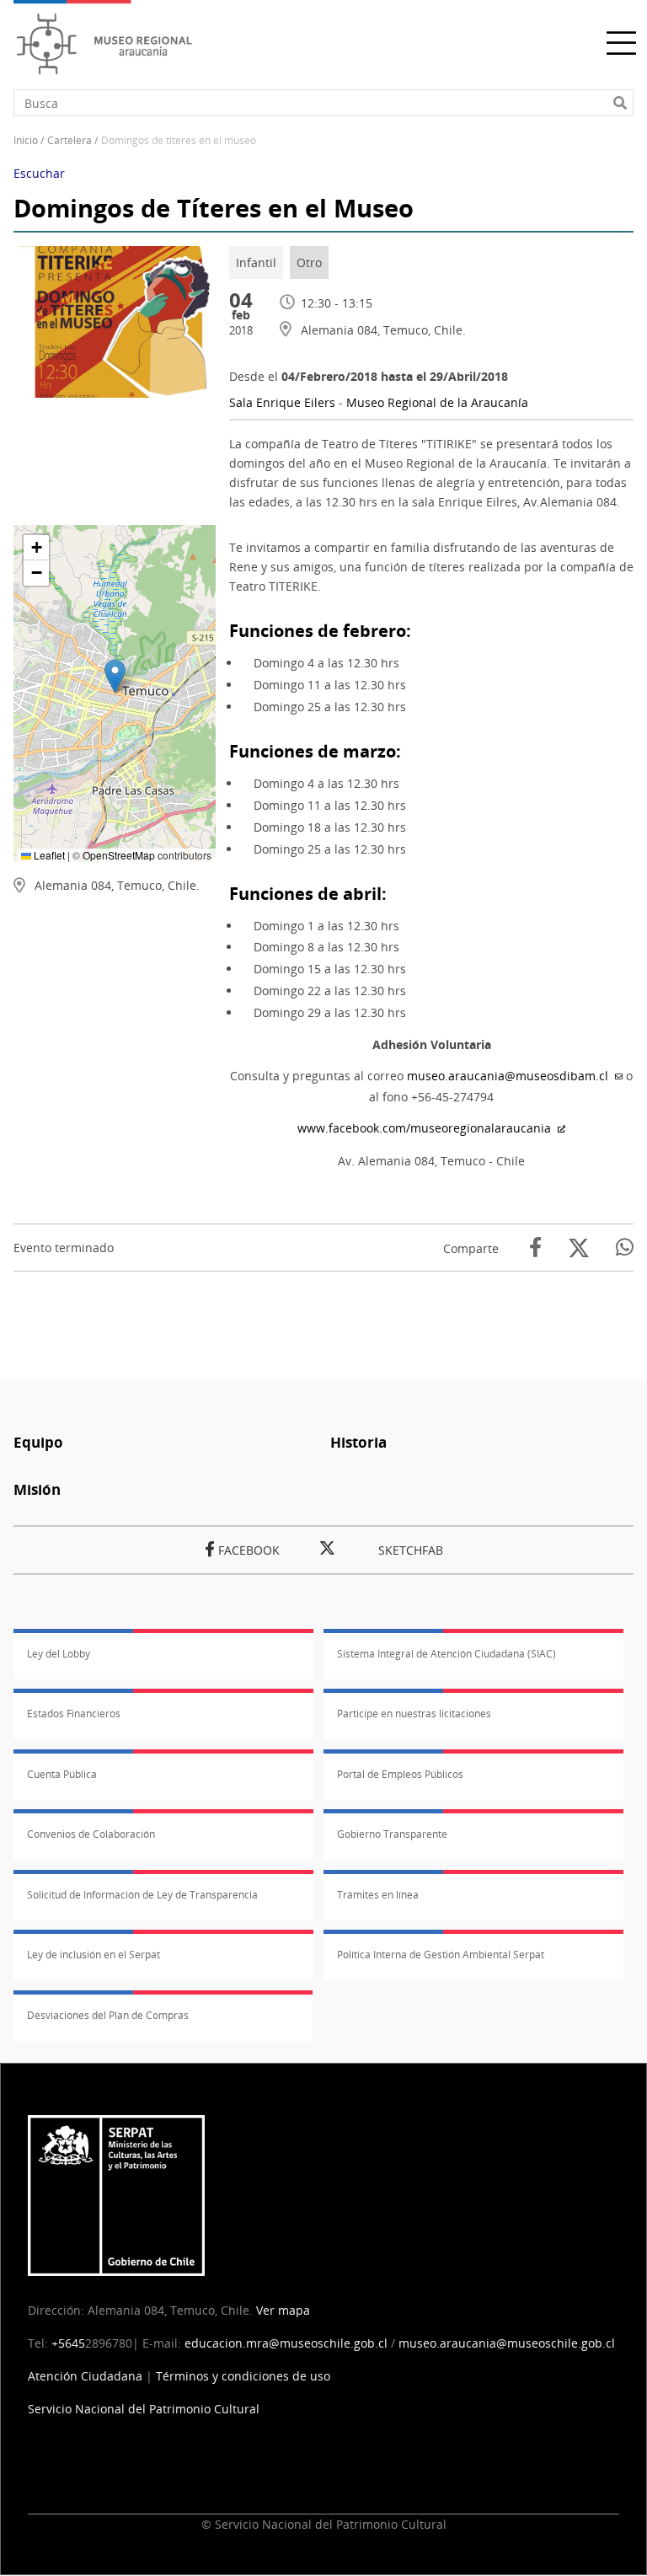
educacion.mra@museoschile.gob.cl (286, 2343)
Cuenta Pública (62, 1774)
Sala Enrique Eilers (284, 402)
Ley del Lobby (59, 1654)
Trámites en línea (378, 1895)
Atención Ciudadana (85, 2376)
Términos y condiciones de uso (243, 2376)
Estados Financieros (74, 1714)
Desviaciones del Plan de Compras (108, 2015)
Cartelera (70, 140)
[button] (115, 676)
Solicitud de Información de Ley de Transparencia (142, 1895)
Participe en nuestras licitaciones (414, 1714)
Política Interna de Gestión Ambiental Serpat (441, 1955)
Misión (37, 1489)
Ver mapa (283, 2310)
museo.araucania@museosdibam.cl (508, 1076)
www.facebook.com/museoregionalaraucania (424, 1128)
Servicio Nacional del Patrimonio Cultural (144, 2409)
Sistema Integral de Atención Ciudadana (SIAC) (446, 1654)
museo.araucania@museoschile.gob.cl (507, 2343)
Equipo (38, 1442)
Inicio (26, 140)
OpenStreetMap (119, 855)
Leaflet (48, 855)
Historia (358, 1442)
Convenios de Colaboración (91, 1834)
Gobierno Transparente (392, 1834)
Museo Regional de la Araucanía (437, 402)
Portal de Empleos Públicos (400, 1774)
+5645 (68, 2343)
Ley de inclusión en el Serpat (94, 1955)
